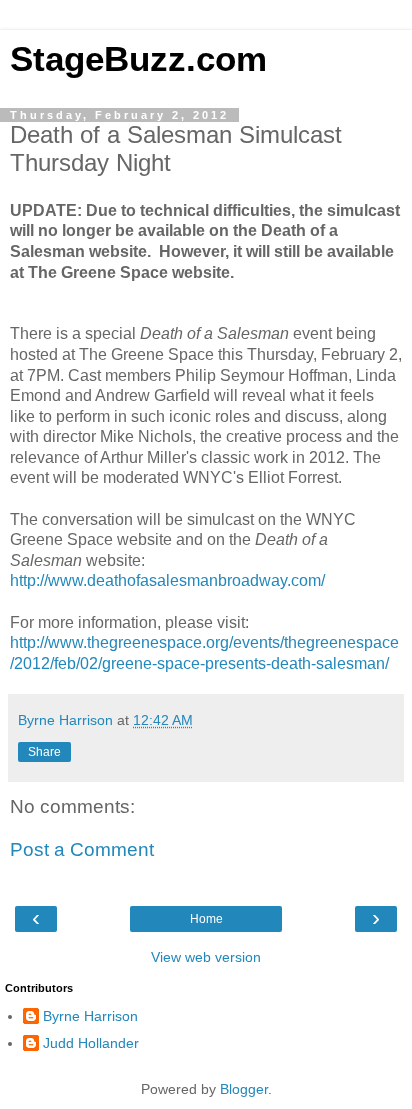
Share (44, 752)
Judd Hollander (91, 1043)
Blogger (244, 1089)
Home (206, 919)
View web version (206, 957)
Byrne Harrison (90, 1016)
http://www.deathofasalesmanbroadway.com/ (167, 580)
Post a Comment (82, 849)
